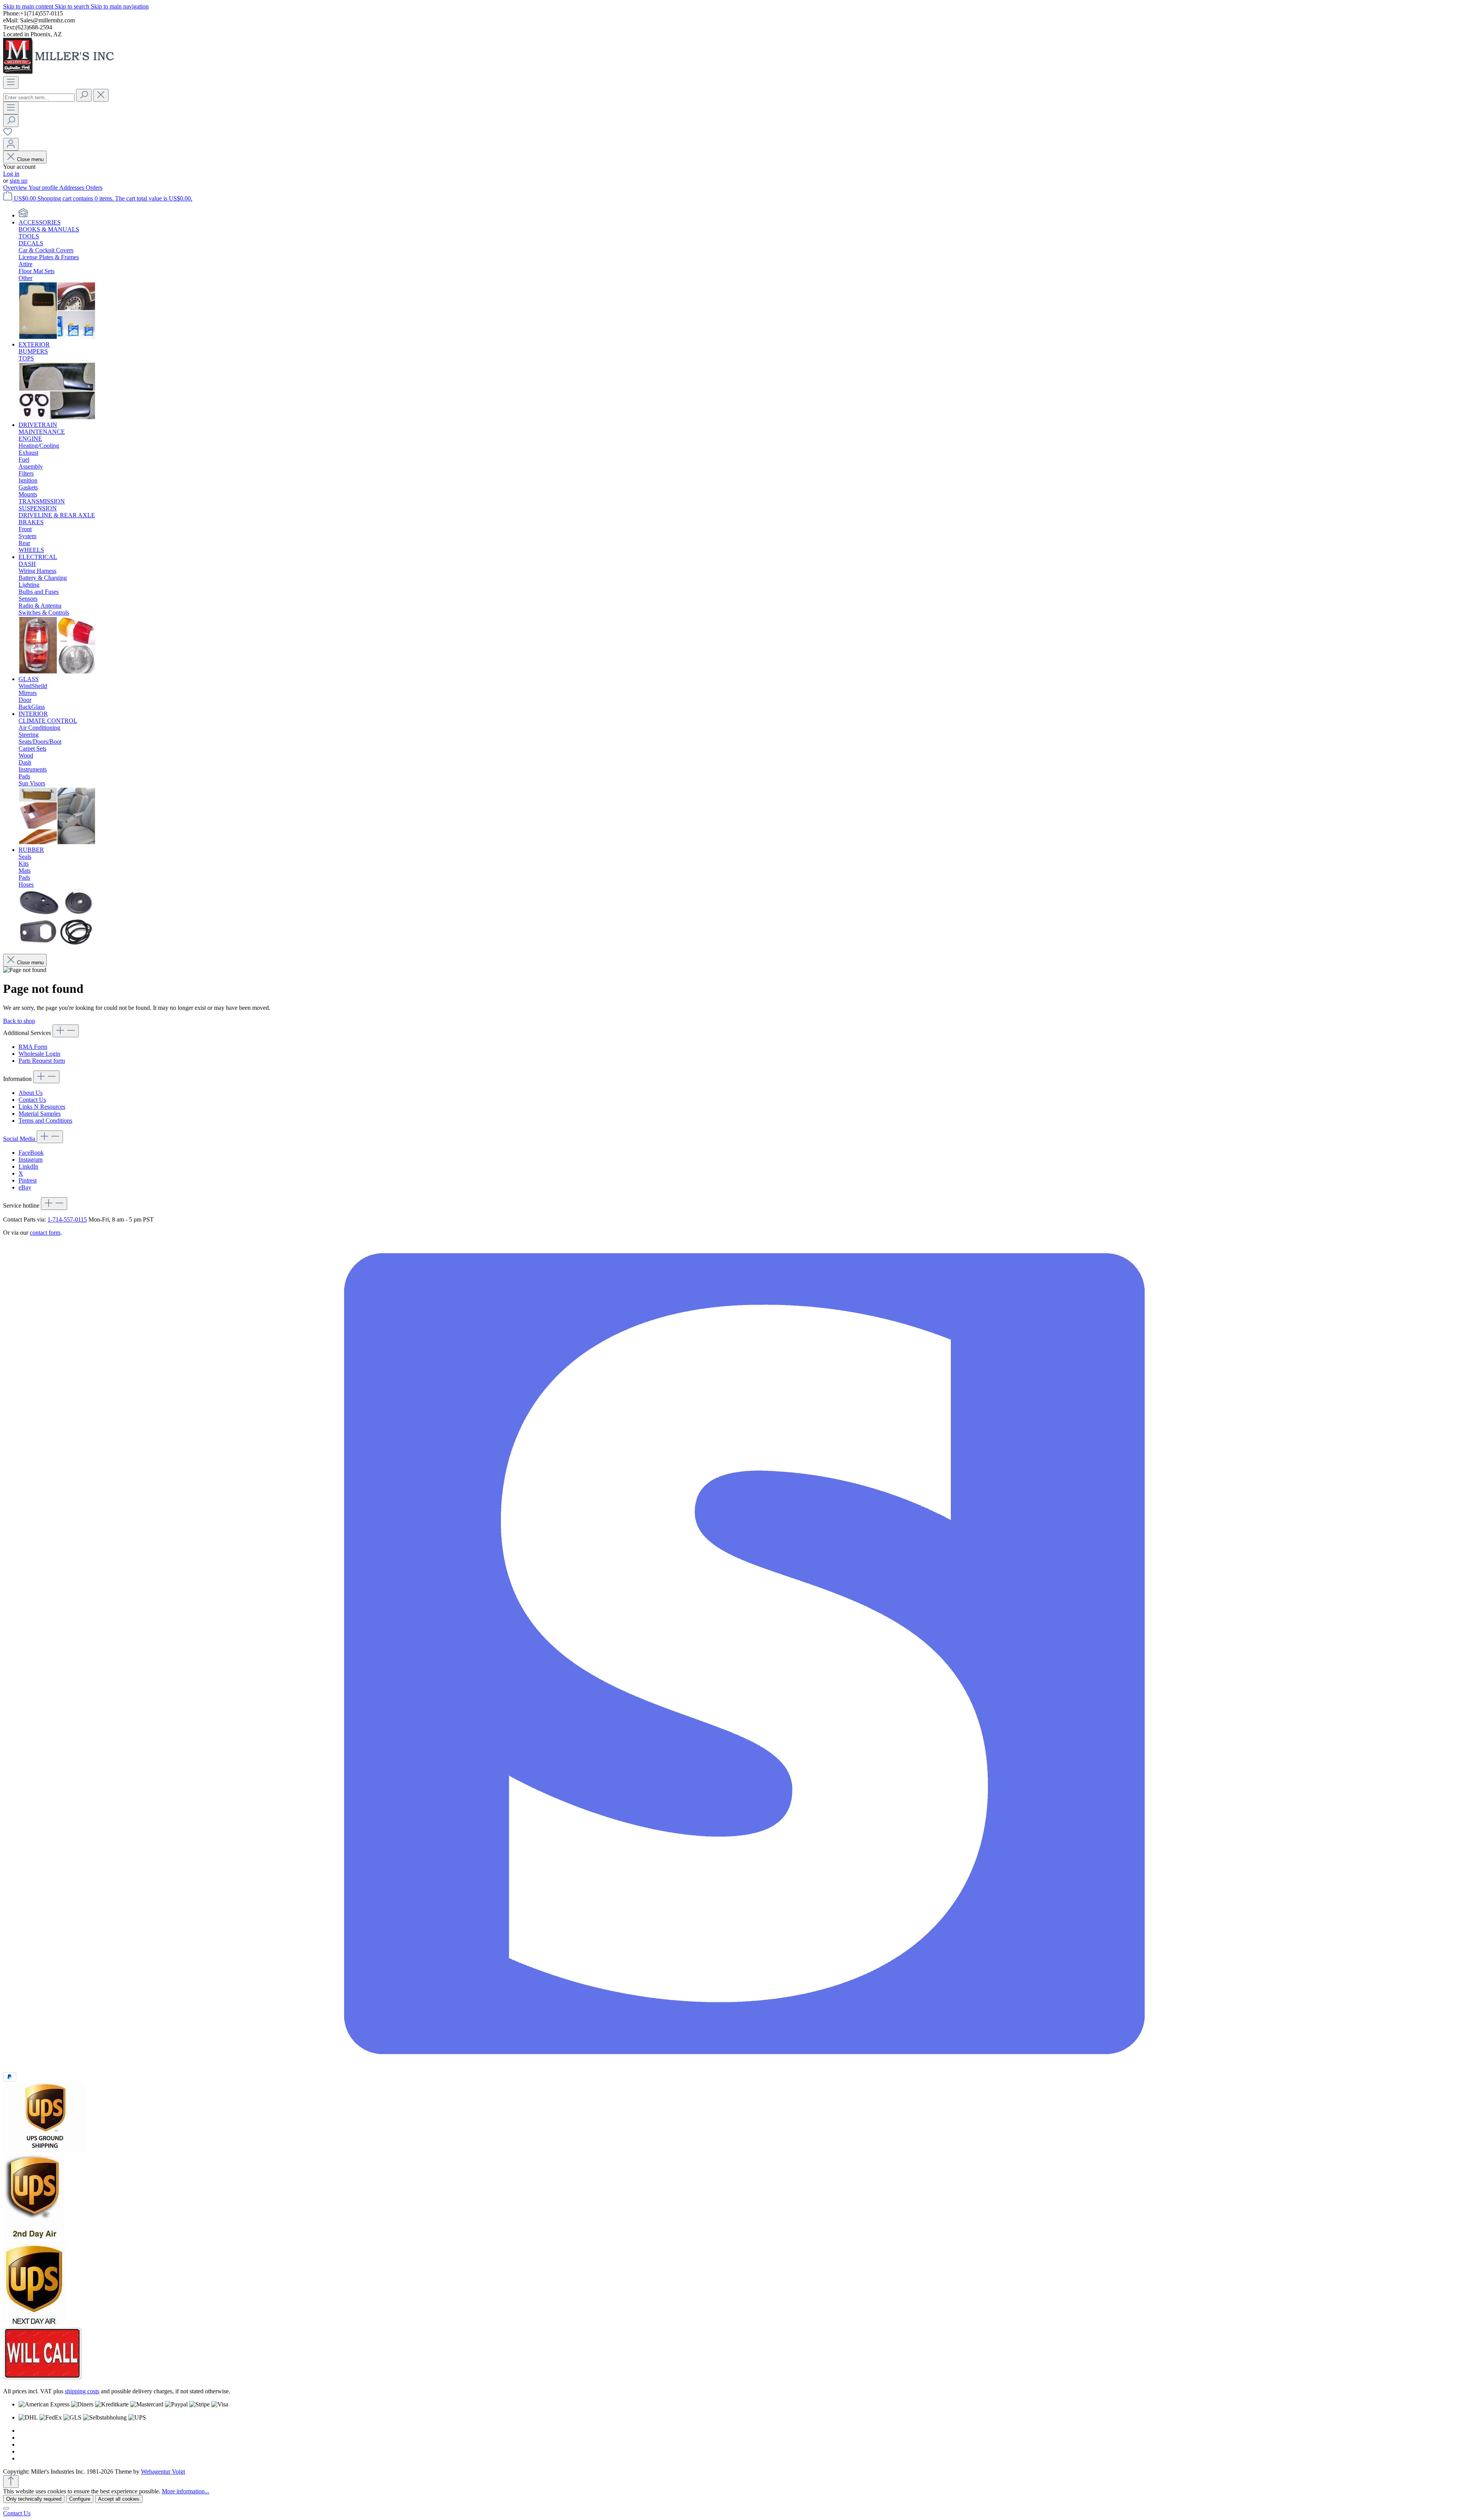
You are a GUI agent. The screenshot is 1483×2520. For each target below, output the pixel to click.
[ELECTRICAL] (57, 672)
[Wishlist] (8, 134)
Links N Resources (42, 1107)
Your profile (44, 188)
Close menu (30, 159)
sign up (19, 181)
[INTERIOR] (57, 843)
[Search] (84, 95)
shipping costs (82, 2391)
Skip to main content (29, 6)
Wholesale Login (39, 1054)
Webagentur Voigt (163, 2472)
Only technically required (34, 2499)
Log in (11, 174)
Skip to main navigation (120, 6)
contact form (45, 1233)
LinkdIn (28, 1167)
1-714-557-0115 (67, 1219)
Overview (16, 188)
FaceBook (31, 1153)
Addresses (72, 188)
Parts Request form (42, 1061)
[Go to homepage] (61, 72)
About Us (31, 1093)
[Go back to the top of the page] (11, 2482)
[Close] (6, 2508)
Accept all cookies (119, 2499)
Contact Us (32, 1100)
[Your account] (11, 144)
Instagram (31, 1160)
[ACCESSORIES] (57, 337)
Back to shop (19, 1021)
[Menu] (11, 82)
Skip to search (73, 6)
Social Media (20, 1139)
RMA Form (33, 1047)
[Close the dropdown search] (101, 95)
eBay (25, 1187)
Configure (80, 2499)
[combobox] (39, 98)
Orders (94, 188)
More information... (186, 2491)
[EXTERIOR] (57, 418)
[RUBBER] (57, 944)
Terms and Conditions (45, 1121)
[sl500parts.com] (23, 215)
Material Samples (40, 1114)
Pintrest (28, 1180)
